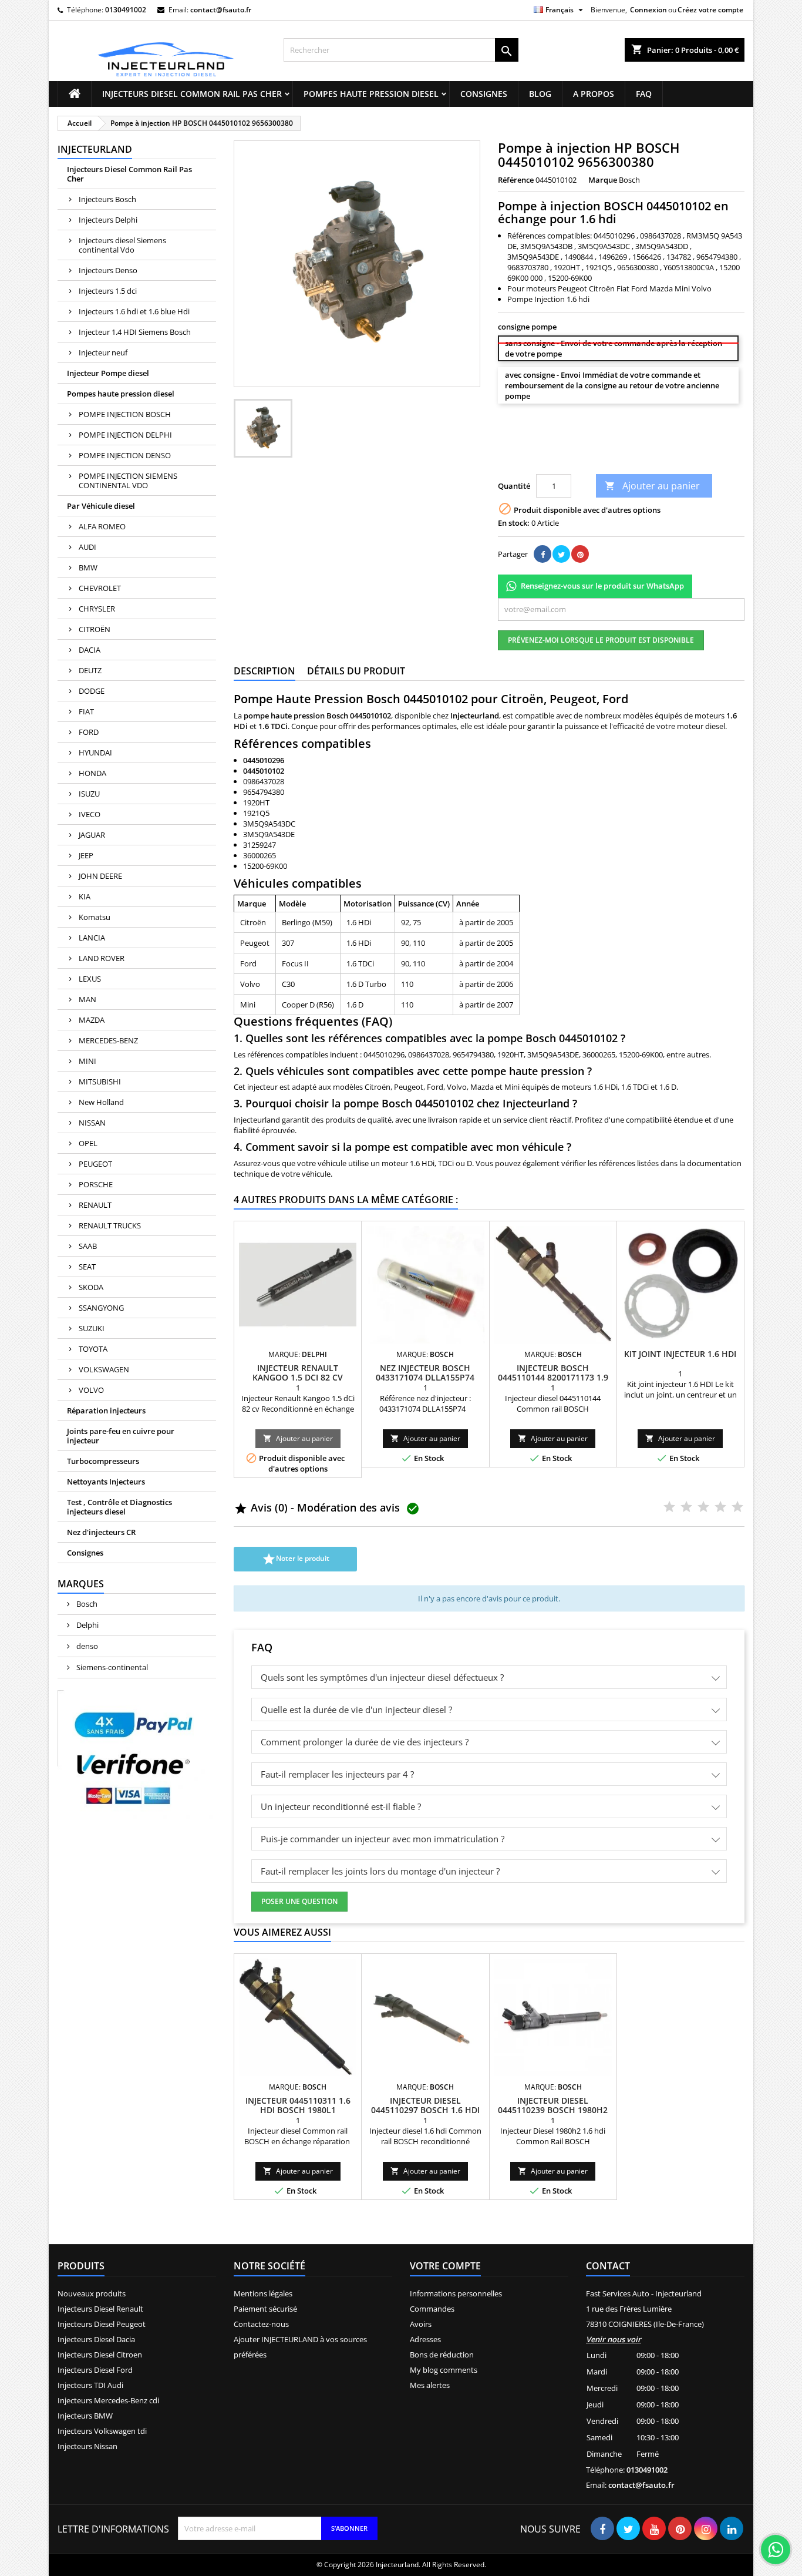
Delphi (87, 1625)
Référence (516, 180)
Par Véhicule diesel (101, 506)
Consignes (484, 94)
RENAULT (95, 1205)
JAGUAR (92, 835)
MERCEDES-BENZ (108, 1040)
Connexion (648, 10)
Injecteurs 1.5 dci (108, 291)
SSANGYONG (101, 1308)
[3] (539, 459)
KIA (85, 896)
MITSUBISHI (100, 1082)
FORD (89, 732)
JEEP (86, 855)
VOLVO (91, 1390)
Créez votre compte (710, 10)
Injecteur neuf (103, 352)
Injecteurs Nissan (87, 2446)
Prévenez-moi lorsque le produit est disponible (601, 640)
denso (86, 1646)
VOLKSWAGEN (104, 1369)
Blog (540, 94)
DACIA (90, 650)
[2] (522, 459)
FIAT (86, 711)
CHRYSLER (97, 609)
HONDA (92, 773)
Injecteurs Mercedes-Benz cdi (108, 2400)
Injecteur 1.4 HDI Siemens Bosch (135, 332)
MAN (87, 999)
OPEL (88, 1143)
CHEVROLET (100, 588)
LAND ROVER (102, 958)
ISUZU (89, 794)
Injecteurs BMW (85, 2416)
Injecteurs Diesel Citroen (100, 2355)
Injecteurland (95, 149)
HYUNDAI (95, 753)
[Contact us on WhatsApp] (776, 2550)
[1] (505, 459)
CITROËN (95, 629)
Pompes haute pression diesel (371, 94)
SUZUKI (92, 1328)
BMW (88, 567)
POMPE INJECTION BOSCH (125, 414)
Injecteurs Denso (108, 270)
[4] (556, 459)
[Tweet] (561, 554)
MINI (87, 1061)
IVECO (90, 814)
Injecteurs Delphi (108, 220)
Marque (603, 180)
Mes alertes (430, 2385)
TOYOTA (93, 1349)
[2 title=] (686, 1507)
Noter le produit (296, 1559)
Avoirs (421, 2324)
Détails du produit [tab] (356, 671)
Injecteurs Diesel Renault (100, 2309)
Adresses (425, 2339)
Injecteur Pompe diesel (108, 373)
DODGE (92, 691)
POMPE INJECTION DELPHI (125, 435)
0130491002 (126, 10)
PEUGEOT (95, 1164)
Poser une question (299, 1901)
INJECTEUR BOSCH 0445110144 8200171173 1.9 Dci (553, 1377)
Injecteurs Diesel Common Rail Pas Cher (192, 94)
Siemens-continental (111, 1667)
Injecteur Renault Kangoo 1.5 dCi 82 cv (298, 1373)
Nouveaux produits (92, 2293)
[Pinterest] (580, 554)
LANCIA (92, 938)
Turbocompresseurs (103, 1461)
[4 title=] (720, 1507)
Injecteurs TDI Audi (90, 2385)
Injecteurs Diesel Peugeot (102, 2324)
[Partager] (542, 554)
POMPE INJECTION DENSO (125, 455)
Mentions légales (263, 2293)
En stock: (514, 523)
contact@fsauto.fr (221, 10)
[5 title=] (737, 1507)
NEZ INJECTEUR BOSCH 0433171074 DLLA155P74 (425, 1373)
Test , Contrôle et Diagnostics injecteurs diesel (119, 1507)
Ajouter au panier (652, 486)
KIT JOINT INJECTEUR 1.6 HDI (680, 1354)
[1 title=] (669, 1507)
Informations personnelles (456, 2293)
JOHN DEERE (100, 876)
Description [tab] (264, 671)
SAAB (88, 1246)
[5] (573, 459)
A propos (594, 94)
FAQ (644, 94)
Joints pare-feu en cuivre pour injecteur (121, 1436)
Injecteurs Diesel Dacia (96, 2339)
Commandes (432, 2309)
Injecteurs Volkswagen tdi (102, 2431)
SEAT (87, 1267)
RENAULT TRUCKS (110, 1225)
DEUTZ (90, 670)
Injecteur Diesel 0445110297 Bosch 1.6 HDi (425, 2105)
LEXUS (90, 979)
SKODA (91, 1287)
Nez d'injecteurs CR (101, 1532)
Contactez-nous (261, 2324)
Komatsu (95, 917)
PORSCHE (96, 1184)
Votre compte (445, 2266)
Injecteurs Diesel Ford (95, 2370)
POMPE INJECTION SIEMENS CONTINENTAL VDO (128, 481)
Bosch (86, 1604)
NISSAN (92, 1123)
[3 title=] (703, 1507)
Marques (81, 1584)
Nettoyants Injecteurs (106, 1482)
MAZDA (92, 1020)
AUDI (87, 547)
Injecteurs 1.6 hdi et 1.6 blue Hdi (134, 311)
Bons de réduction (442, 2355)
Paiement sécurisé (265, 2309)
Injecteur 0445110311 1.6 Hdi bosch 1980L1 (298, 2105)
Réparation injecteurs (106, 1410)
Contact (608, 2266)
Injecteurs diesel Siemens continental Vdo (122, 245)
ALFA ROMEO (102, 526)
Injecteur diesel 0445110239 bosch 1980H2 (553, 2105)
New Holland (101, 1102)
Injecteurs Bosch (107, 199)
